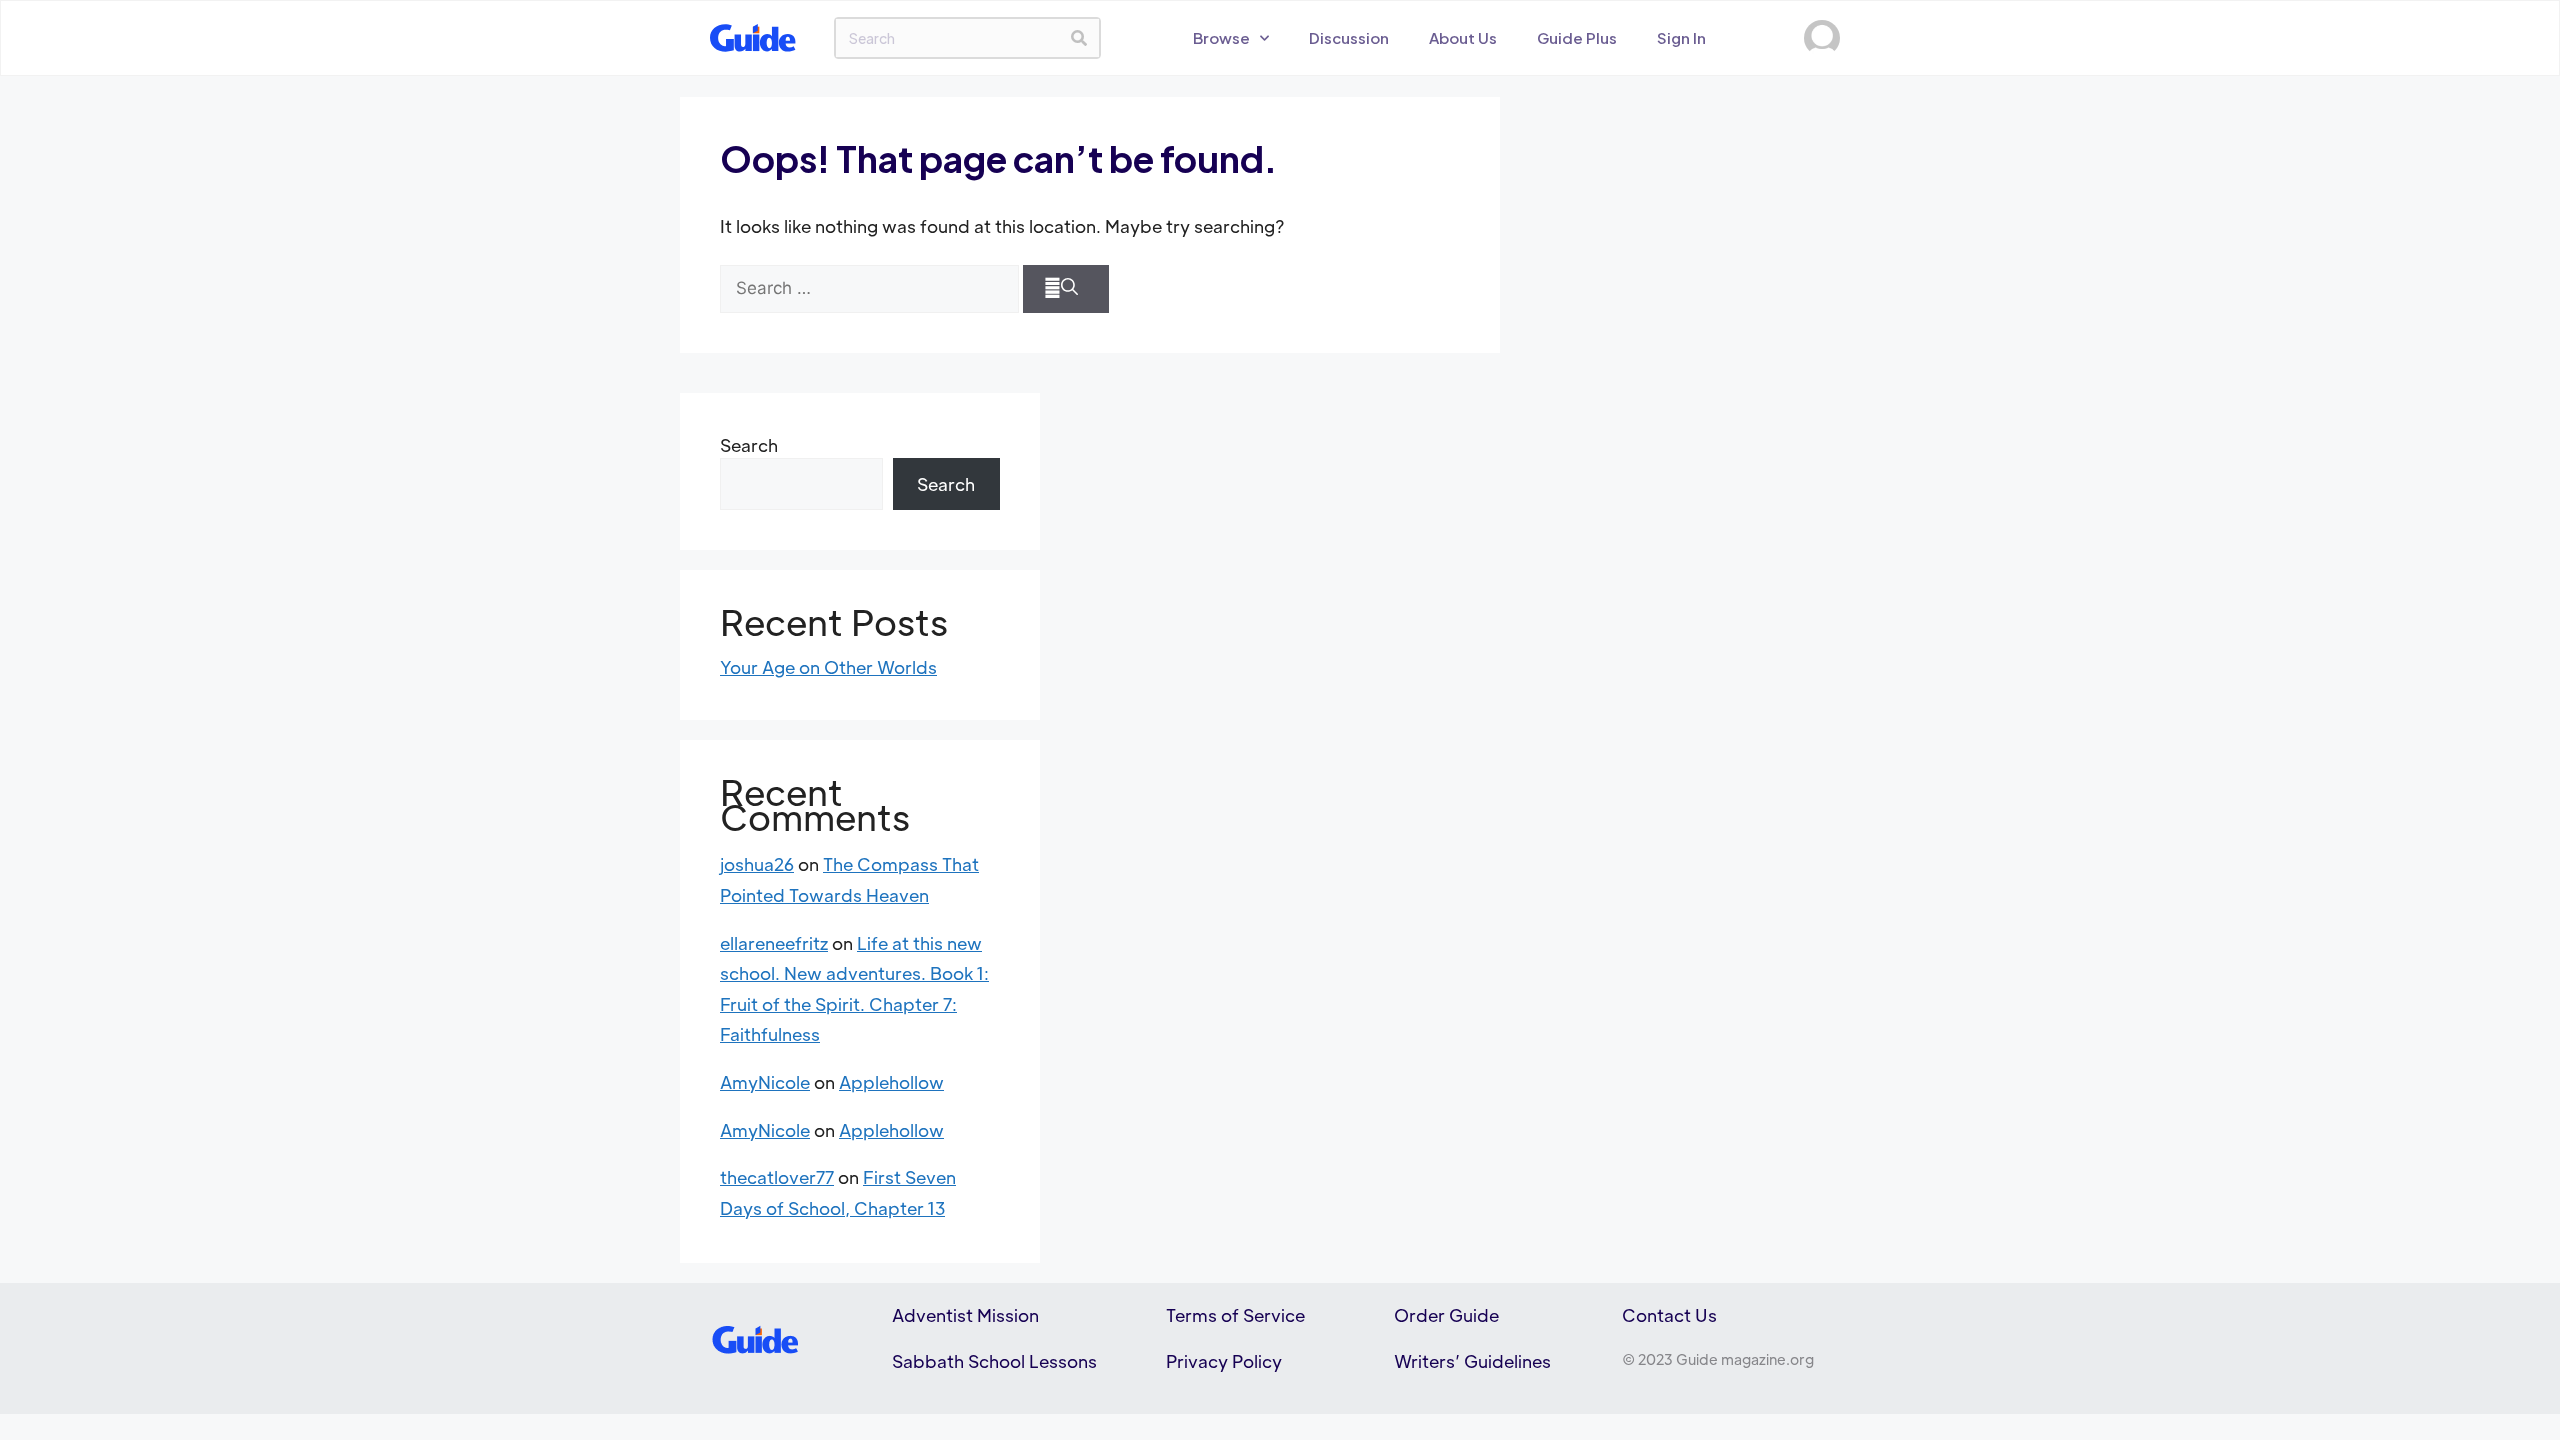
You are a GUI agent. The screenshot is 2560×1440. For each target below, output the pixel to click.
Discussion (1349, 37)
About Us (1463, 37)
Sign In (1681, 37)
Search (749, 445)
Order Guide (1446, 1315)
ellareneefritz (774, 943)
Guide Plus (1577, 37)
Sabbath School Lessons (994, 1361)
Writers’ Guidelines (1472, 1361)
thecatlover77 (777, 1177)
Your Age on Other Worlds (828, 667)
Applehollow (891, 1082)
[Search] (1079, 38)
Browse (1221, 37)
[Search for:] (869, 289)
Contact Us (1669, 1315)
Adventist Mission (965, 1315)
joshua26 (757, 864)
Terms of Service (1235, 1315)
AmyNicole (765, 1082)
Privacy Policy (1224, 1361)
